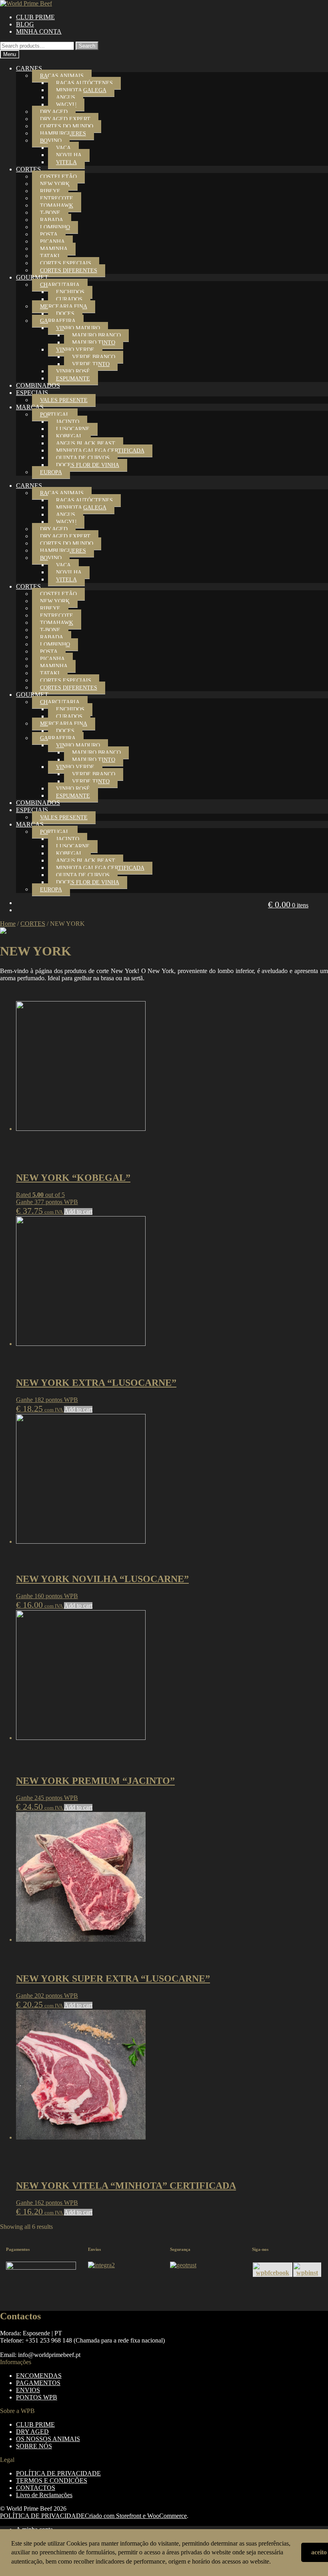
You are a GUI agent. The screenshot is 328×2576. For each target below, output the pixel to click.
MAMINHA (54, 249)
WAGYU (66, 105)
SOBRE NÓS (34, 2446)
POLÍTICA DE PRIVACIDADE (58, 2473)
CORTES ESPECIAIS (66, 263)
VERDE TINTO (91, 364)
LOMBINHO (55, 227)
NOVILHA (69, 155)
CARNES (29, 68)
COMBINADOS (38, 385)
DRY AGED (54, 112)
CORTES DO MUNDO (67, 126)
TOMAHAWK (57, 206)
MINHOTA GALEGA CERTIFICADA (100, 451)
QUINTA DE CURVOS (83, 458)
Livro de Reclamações (44, 2495)
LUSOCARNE (73, 429)
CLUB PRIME (35, 17)
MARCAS (30, 407)
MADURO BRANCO (96, 335)
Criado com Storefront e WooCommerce (136, 2516)
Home (8, 924)
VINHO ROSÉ (73, 371)
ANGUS (66, 98)
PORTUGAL (55, 415)
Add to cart (78, 1212)
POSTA (49, 234)
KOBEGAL (69, 436)
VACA (63, 148)
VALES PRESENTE (64, 400)
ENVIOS (28, 2390)
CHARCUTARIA (60, 285)
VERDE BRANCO (94, 357)
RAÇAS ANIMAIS (62, 76)
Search (87, 46)
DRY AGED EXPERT (65, 119)
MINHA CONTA (39, 31)
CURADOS (69, 299)
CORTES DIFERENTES (69, 270)
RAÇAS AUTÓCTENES (84, 83)
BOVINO (51, 141)
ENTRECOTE (57, 198)
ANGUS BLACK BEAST (86, 443)
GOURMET (32, 277)
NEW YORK (55, 184)
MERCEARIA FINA (64, 307)
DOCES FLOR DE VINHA (88, 465)
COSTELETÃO (58, 177)
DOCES (65, 314)
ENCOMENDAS (39, 2376)
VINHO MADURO (78, 328)
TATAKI (50, 256)
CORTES (28, 169)
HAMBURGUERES (63, 134)
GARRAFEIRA (58, 321)
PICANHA (52, 242)
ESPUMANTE (73, 379)
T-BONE (50, 213)
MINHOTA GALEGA (81, 90)
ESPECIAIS (32, 393)
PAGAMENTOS (38, 2383)
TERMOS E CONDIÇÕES (52, 2480)
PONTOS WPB (37, 2397)
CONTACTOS (36, 2488)
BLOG (25, 24)
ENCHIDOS (70, 292)
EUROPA (51, 472)
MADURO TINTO (94, 343)
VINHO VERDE (75, 350)
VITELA (66, 162)
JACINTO (68, 422)
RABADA (52, 220)
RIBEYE (50, 191)
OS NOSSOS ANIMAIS (48, 2439)
